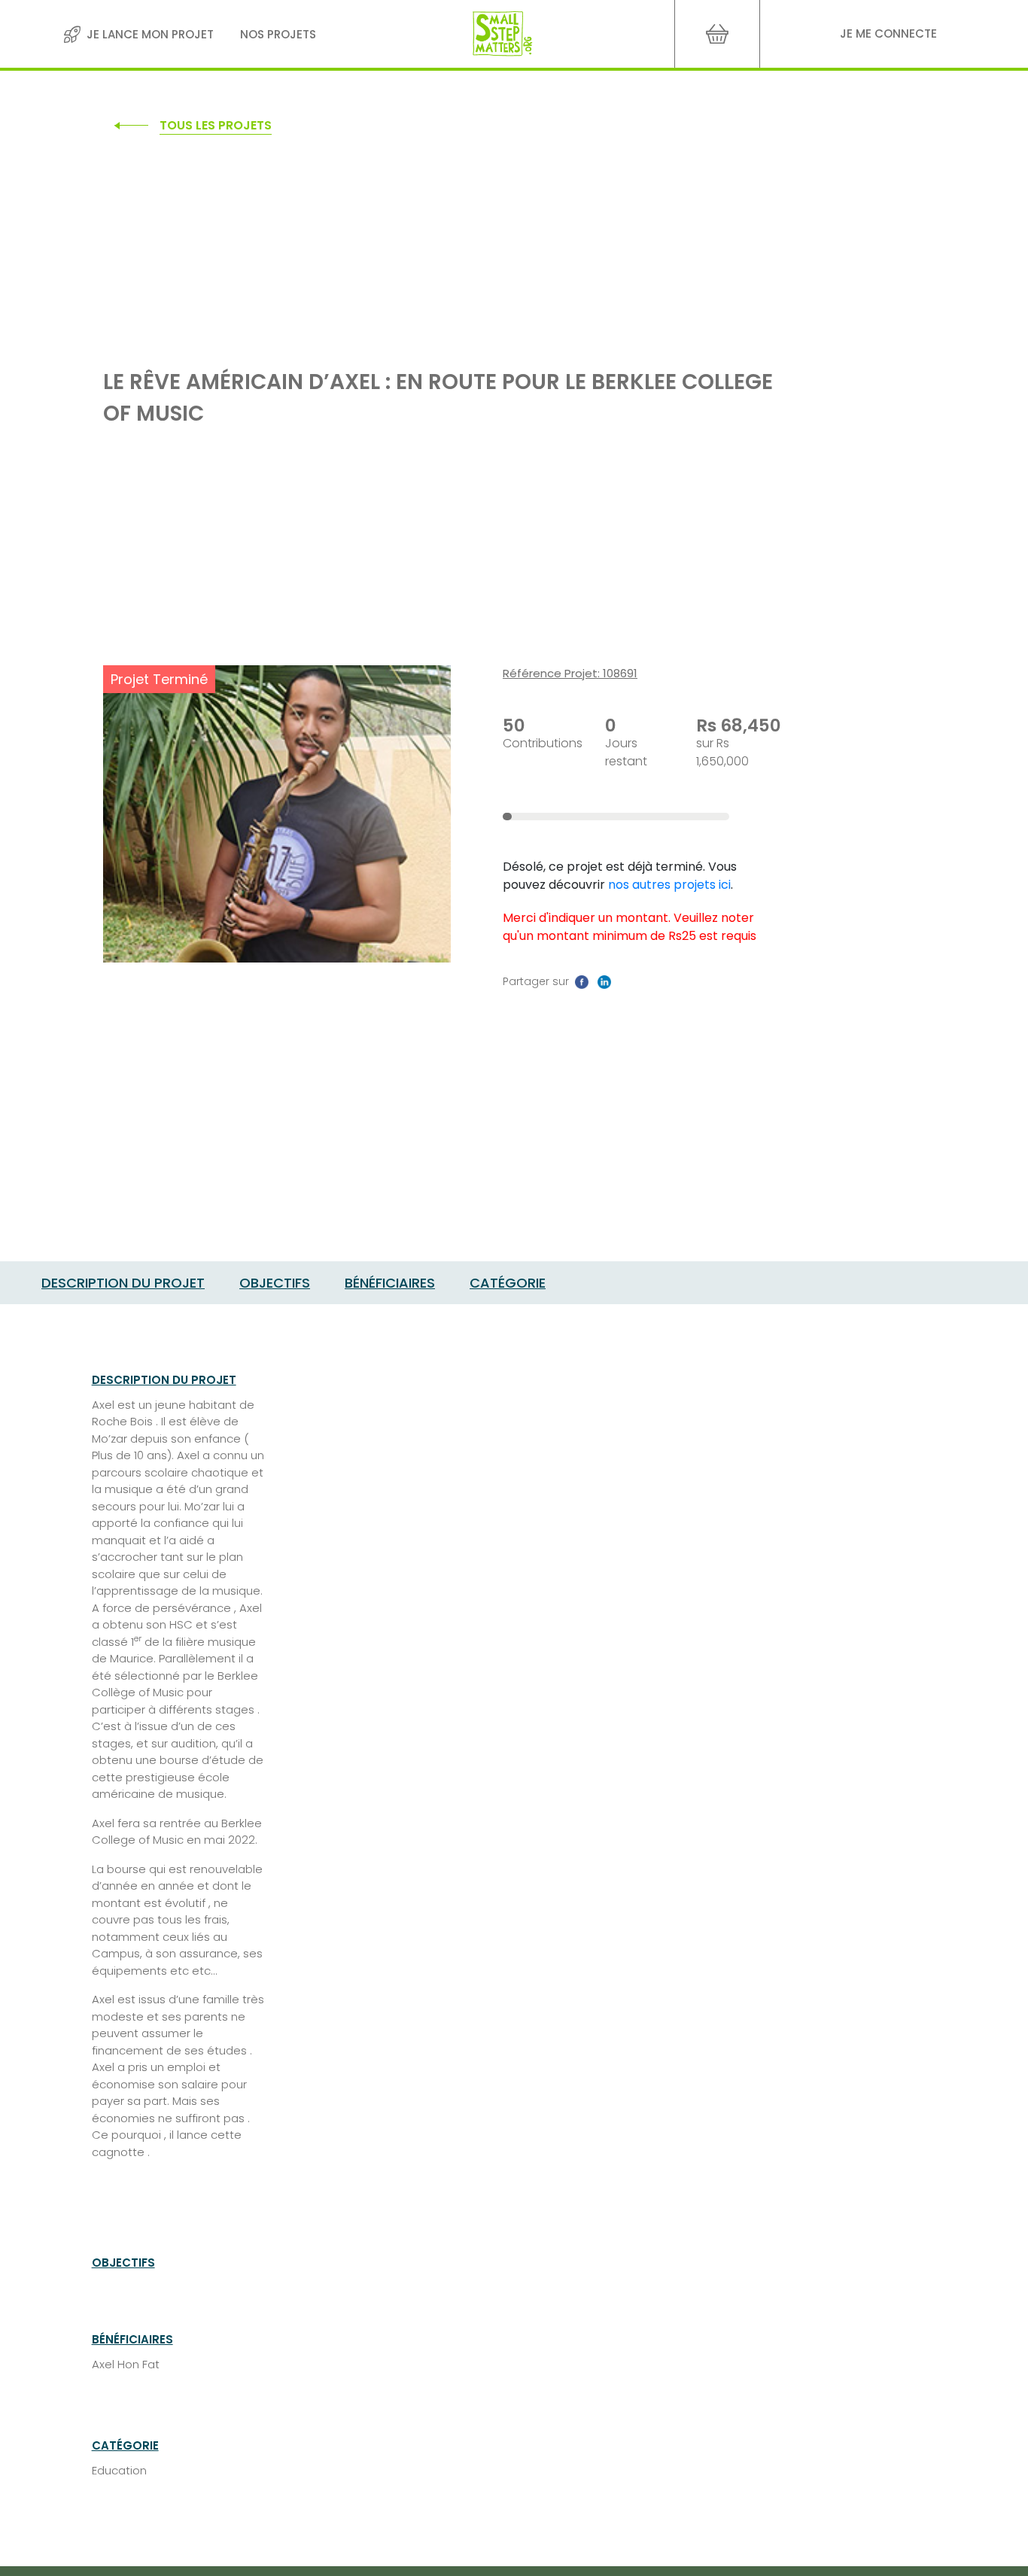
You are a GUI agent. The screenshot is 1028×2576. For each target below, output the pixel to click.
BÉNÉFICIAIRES (390, 1283)
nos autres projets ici (669, 885)
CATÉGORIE (508, 1283)
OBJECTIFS (275, 1283)
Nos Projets (278, 34)
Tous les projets (216, 125)
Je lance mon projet (150, 34)
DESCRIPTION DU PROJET (123, 1283)
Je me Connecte (888, 33)
